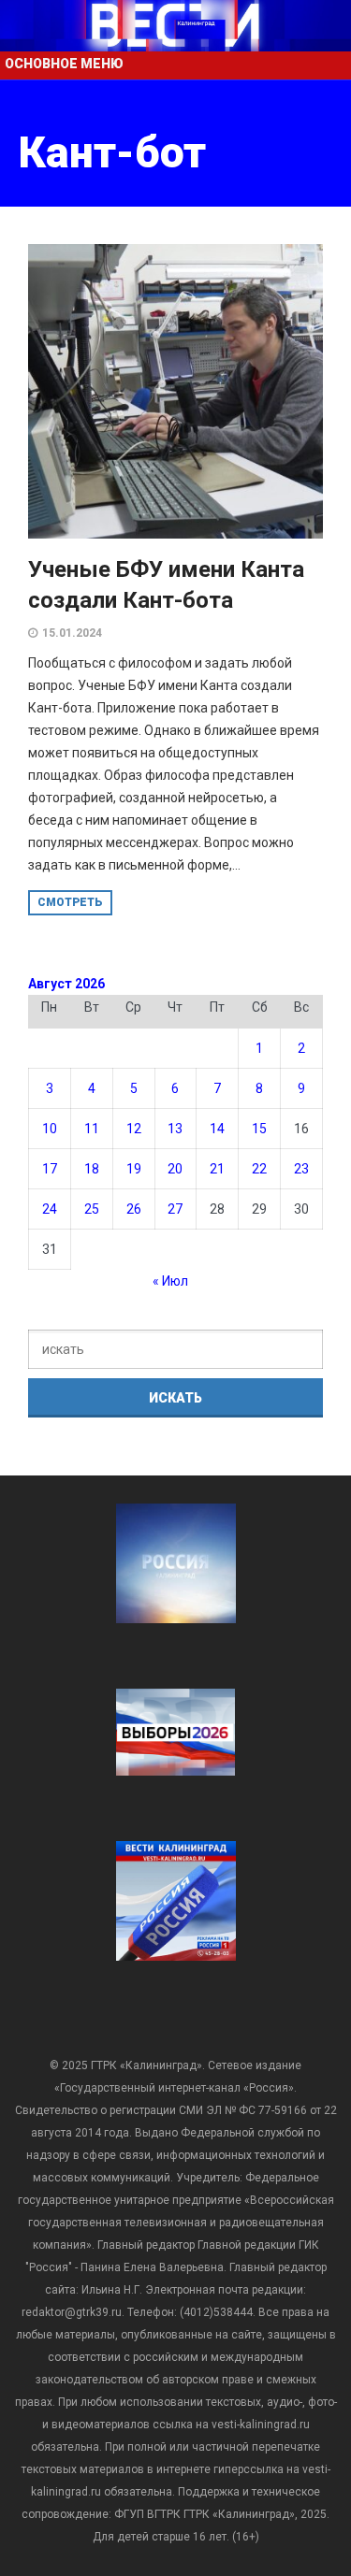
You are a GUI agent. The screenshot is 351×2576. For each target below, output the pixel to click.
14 (217, 1129)
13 (175, 1129)
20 (175, 1169)
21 (217, 1169)
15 (259, 1129)
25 (92, 1209)
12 (134, 1129)
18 (92, 1169)
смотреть (70, 902)
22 (259, 1169)
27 (175, 1209)
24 (50, 1209)
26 (134, 1209)
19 (134, 1169)
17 (50, 1169)
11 (92, 1129)
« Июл (170, 1281)
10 (50, 1129)
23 (301, 1169)
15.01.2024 (72, 633)
